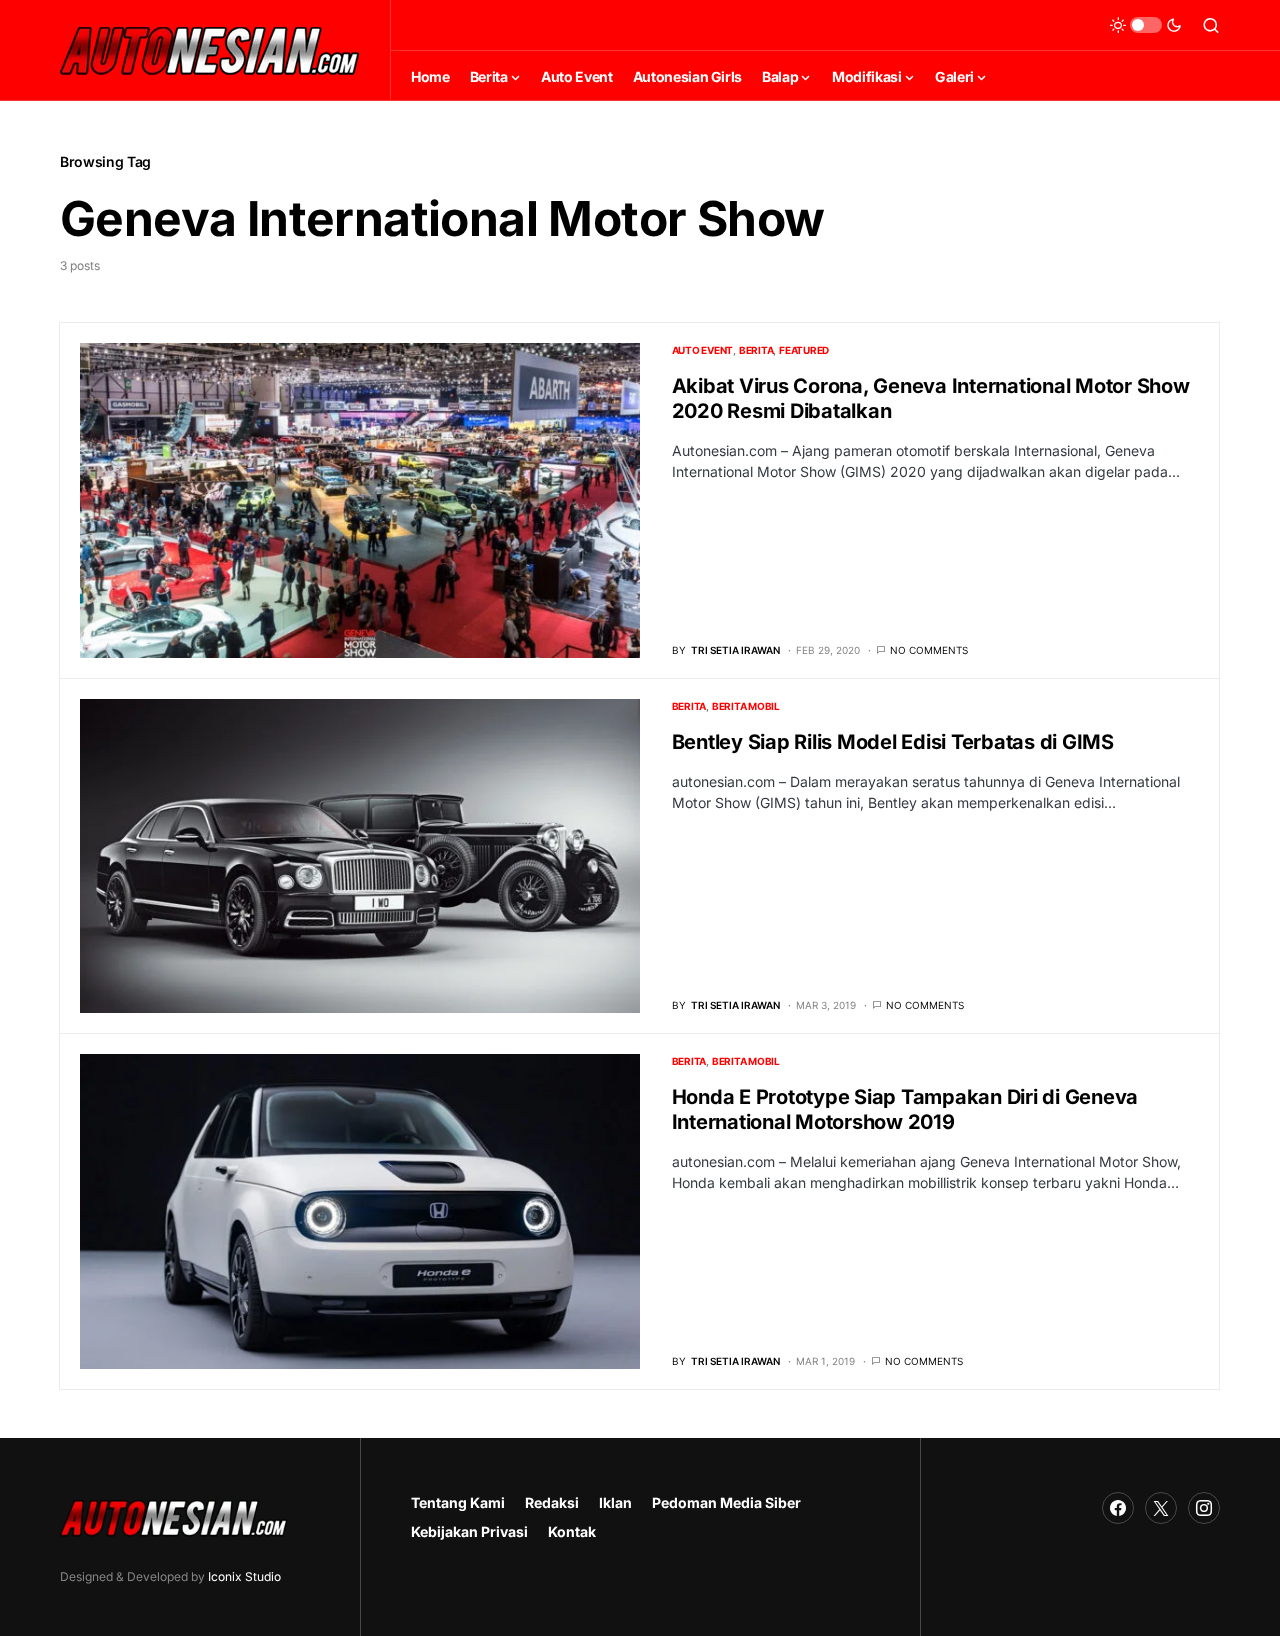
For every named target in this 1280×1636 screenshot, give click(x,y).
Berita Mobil (746, 706)
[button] (1146, 25)
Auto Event (703, 350)
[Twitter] (1161, 1508)
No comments (929, 650)
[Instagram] (1204, 1508)
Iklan (615, 1502)
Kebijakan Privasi (469, 1531)
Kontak (572, 1531)
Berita (756, 350)
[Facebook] (1118, 1508)
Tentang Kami (458, 1502)
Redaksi (552, 1502)
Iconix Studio (244, 1576)
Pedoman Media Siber (726, 1502)
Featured (804, 350)
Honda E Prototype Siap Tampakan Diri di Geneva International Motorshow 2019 (905, 1109)
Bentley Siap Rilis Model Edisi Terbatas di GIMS (893, 742)
